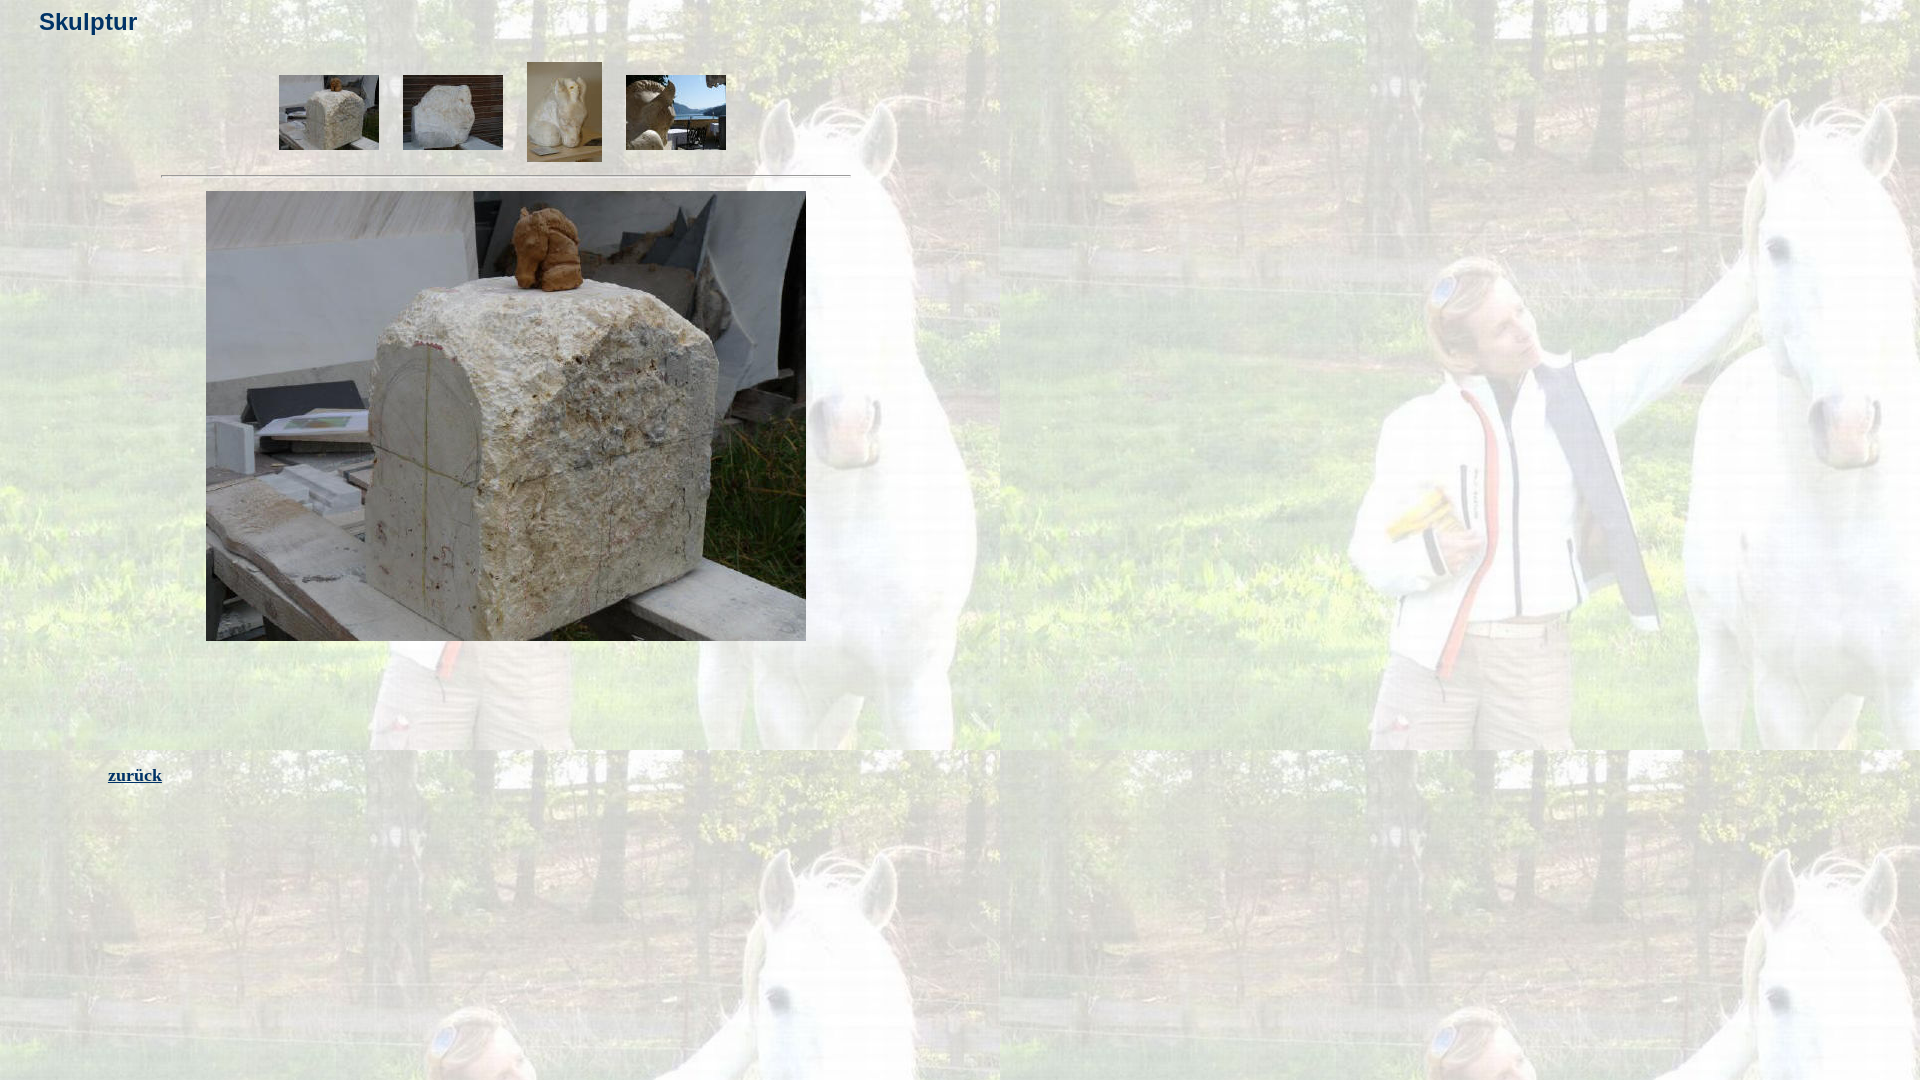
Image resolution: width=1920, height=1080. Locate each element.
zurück (135, 775)
